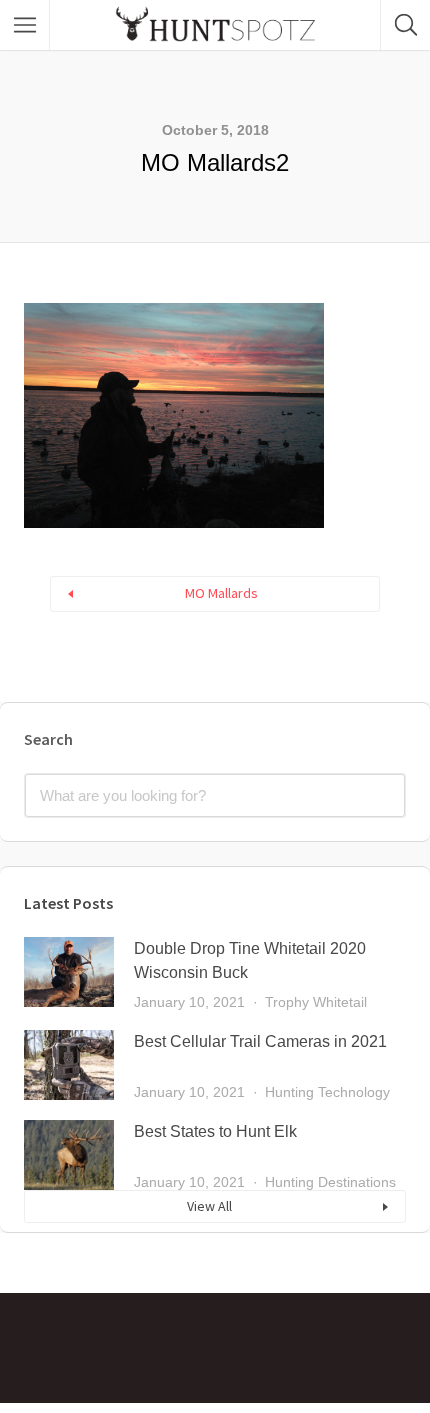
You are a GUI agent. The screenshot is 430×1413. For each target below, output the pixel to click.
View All (209, 1206)
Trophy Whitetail (316, 1002)
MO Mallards (221, 593)
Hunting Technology (327, 1092)
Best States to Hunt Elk (215, 1131)
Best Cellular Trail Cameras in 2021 (260, 1041)
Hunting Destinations (330, 1182)
